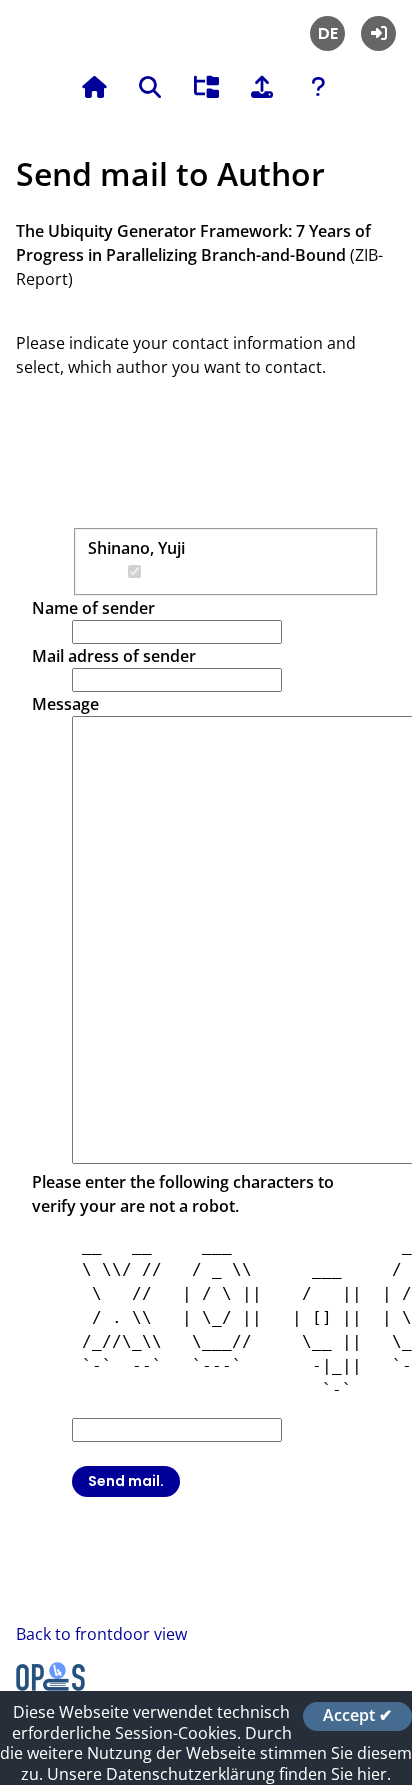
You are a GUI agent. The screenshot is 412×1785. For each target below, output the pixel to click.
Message (65, 704)
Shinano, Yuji (136, 548)
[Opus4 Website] (50, 1685)
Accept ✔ (357, 1716)
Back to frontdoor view (101, 1634)
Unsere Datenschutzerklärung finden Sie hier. (219, 1774)
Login (378, 33)
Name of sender (93, 608)
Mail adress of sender (114, 656)
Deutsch (327, 33)
